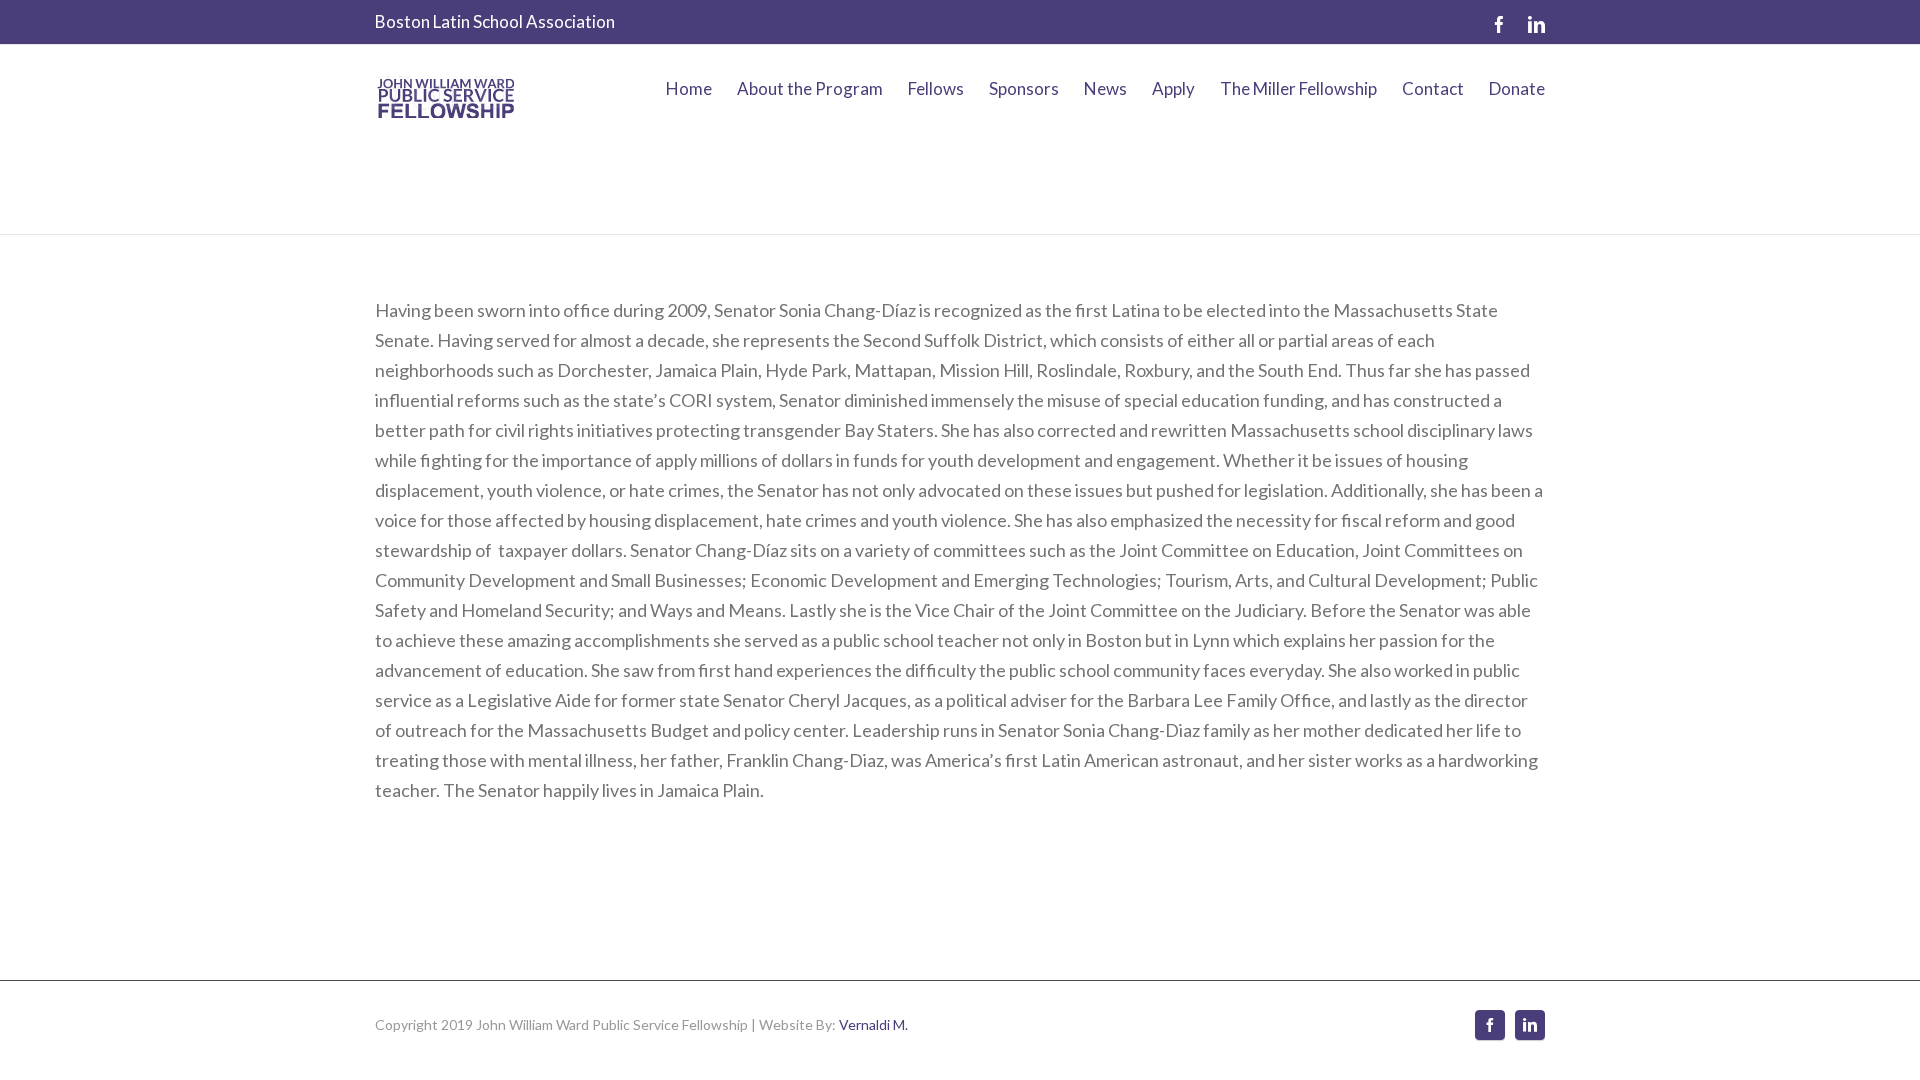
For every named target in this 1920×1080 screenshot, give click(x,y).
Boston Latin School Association (495, 21)
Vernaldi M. (873, 1024)
